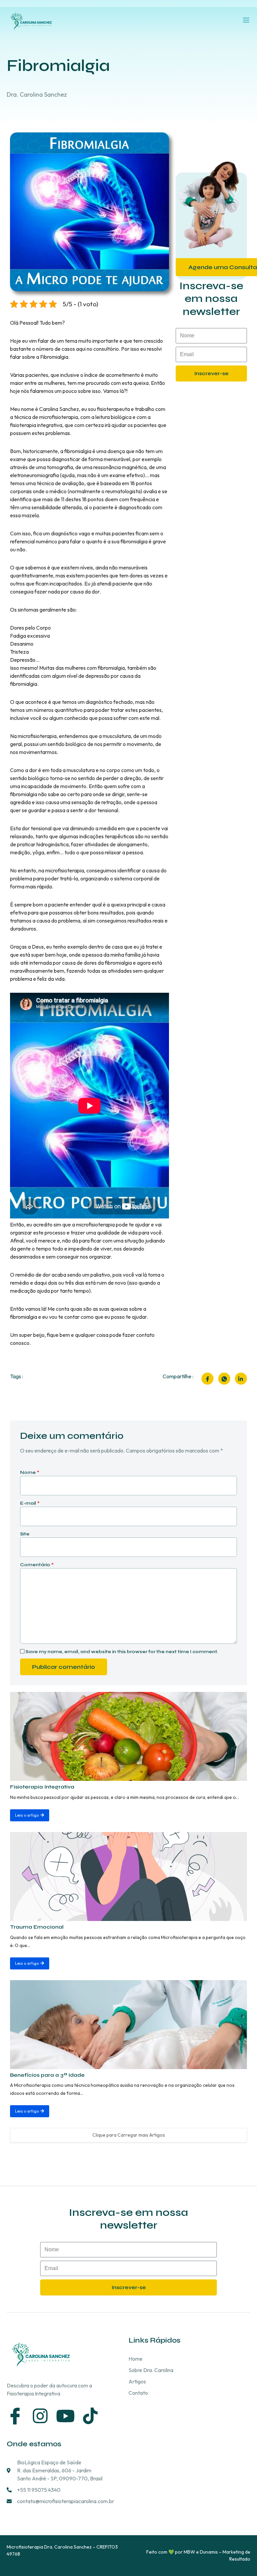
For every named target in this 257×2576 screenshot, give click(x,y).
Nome (30, 1473)
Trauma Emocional (37, 1927)
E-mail (30, 1503)
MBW (189, 2552)
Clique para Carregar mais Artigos (129, 2135)
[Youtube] (65, 2416)
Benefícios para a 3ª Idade (47, 2075)
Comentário (37, 1565)
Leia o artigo (27, 1815)
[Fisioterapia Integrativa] (128, 1736)
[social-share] (207, 1379)
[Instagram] (40, 2416)
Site (25, 1534)
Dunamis (209, 2552)
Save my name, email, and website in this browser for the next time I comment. (122, 1652)
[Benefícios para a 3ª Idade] (128, 2025)
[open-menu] (246, 20)
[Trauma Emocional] (128, 1876)
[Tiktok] (90, 2416)
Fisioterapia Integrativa (42, 1787)
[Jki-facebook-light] (15, 2416)
